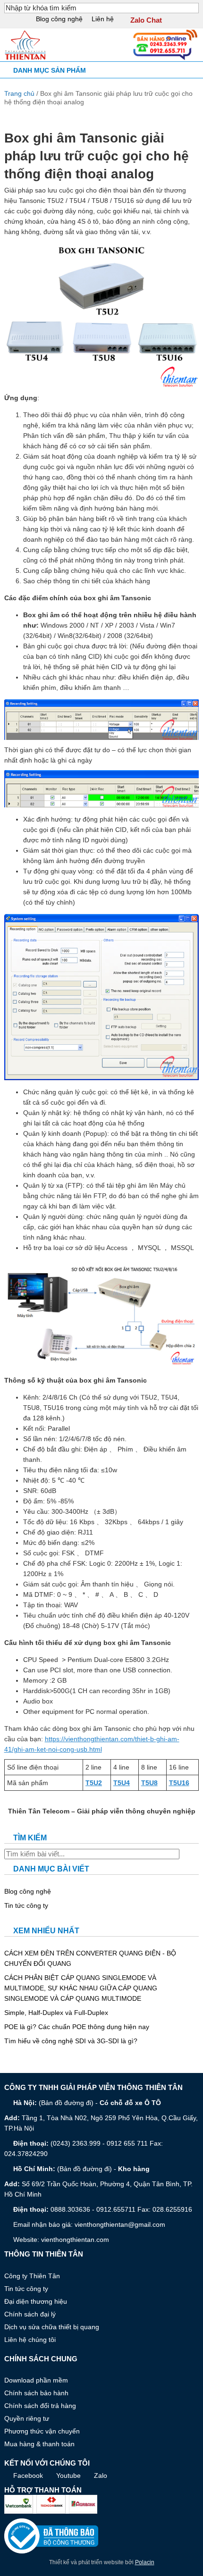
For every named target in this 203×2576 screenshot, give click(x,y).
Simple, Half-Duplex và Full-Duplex (56, 2013)
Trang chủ (19, 93)
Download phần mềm (36, 2380)
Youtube (68, 2475)
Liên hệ (103, 19)
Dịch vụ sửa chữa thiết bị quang (52, 2327)
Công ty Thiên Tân (32, 2276)
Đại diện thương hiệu (36, 2301)
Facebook (28, 2475)
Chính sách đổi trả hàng (40, 2406)
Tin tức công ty (26, 1905)
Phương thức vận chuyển (42, 2431)
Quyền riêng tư (27, 2418)
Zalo (101, 2475)
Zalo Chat (146, 20)
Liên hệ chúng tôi (30, 2340)
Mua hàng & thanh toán (39, 2444)
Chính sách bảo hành (36, 2393)
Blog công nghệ (59, 19)
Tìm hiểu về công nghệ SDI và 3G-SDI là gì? (71, 2041)
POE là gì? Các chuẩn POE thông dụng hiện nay (77, 2027)
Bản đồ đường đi (66, 2103)
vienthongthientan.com (75, 2240)
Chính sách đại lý (30, 2314)
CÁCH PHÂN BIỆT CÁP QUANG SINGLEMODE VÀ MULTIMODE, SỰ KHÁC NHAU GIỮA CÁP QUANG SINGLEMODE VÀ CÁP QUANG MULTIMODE (81, 1988)
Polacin (145, 2562)
